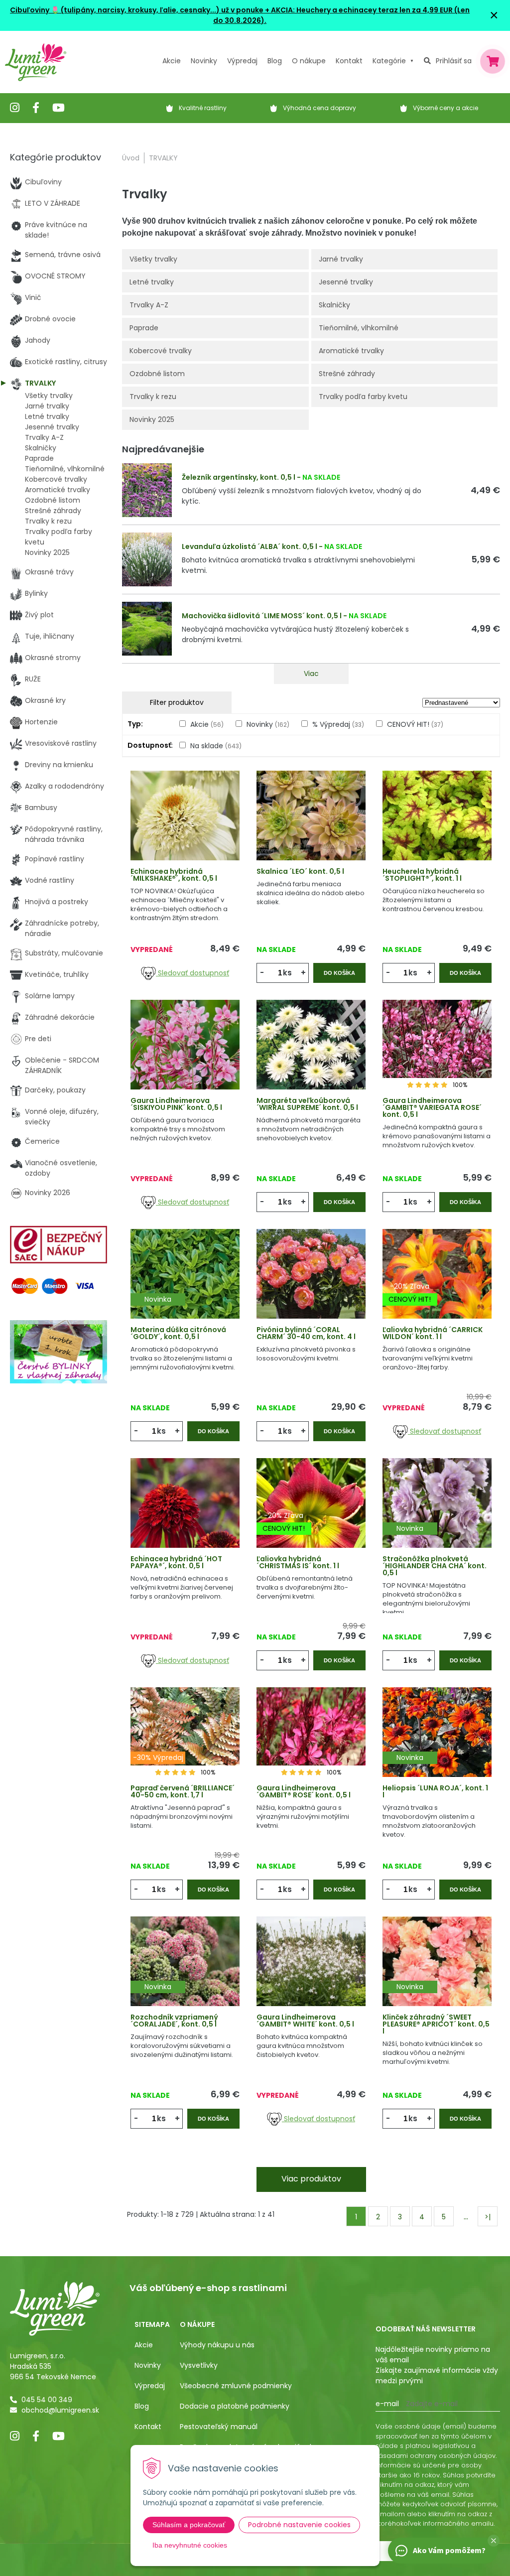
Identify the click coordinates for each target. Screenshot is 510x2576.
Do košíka (339, 973)
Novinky (204, 61)
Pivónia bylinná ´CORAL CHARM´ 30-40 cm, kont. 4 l (306, 1333)
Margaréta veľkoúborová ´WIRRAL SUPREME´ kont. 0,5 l (307, 1104)
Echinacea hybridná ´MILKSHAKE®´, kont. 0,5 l (174, 875)
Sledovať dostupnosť (192, 973)
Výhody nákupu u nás (217, 2345)
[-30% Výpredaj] (185, 1746)
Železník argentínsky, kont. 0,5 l (239, 477)
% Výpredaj (338, 724)
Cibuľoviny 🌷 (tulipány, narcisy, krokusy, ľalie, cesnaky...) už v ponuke (137, 10)
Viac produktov (311, 2179)
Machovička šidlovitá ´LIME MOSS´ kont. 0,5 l (262, 616)
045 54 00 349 (47, 2400)
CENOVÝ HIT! (415, 724)
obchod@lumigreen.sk (60, 2410)
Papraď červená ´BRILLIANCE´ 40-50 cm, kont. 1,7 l (183, 1791)
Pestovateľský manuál (219, 2427)
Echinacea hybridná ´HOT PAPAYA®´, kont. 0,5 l (176, 1562)
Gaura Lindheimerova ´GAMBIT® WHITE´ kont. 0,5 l (305, 2021)
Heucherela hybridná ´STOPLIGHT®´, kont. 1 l (422, 875)
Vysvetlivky (199, 2365)
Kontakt (148, 2427)
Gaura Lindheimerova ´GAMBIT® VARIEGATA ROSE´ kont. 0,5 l (432, 1107)
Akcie (172, 61)
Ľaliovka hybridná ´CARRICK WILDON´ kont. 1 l (433, 1333)
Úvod (131, 158)
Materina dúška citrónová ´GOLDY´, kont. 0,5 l (178, 1333)
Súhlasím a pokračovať (189, 2525)
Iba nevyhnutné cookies (190, 2545)
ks (287, 973)
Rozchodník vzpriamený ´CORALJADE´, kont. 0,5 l (174, 2021)
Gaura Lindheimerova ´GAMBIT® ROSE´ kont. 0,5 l (304, 1791)
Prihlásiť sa (454, 61)
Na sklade (216, 746)
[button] (494, 2541)
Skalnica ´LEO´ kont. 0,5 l (300, 871)
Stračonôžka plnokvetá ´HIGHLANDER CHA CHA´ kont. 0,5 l (435, 1566)
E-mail (387, 2404)
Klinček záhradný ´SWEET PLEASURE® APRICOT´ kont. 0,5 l (436, 2024)
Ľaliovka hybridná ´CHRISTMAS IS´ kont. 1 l (298, 1562)
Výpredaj (242, 61)
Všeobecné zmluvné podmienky (236, 2386)
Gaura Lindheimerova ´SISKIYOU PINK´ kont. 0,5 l (176, 1104)
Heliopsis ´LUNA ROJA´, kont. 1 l (435, 1791)
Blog (142, 2406)
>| (488, 2217)
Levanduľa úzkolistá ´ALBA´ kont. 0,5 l (250, 546)
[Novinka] (185, 1287)
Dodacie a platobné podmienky (235, 2406)
